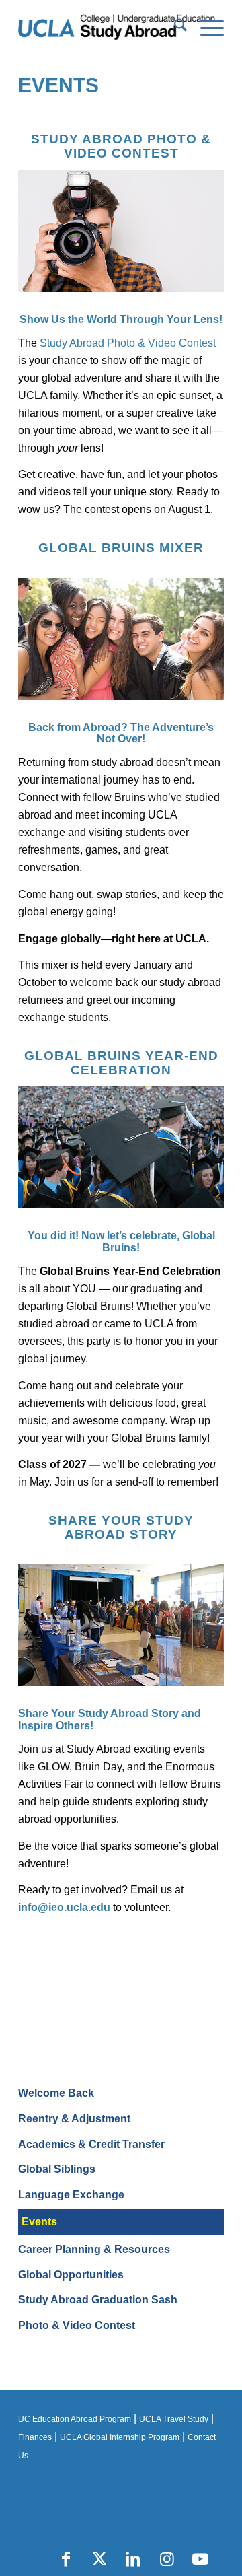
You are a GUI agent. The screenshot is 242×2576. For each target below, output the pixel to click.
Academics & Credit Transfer (91, 2144)
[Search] (174, 28)
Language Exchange (71, 2195)
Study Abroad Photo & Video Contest (128, 343)
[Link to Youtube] (200, 2559)
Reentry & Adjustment (74, 2119)
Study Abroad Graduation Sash (98, 2300)
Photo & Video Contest (77, 2325)
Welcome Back (56, 2093)
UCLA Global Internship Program (120, 2437)
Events (58, 85)
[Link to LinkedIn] (133, 2559)
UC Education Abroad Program (75, 2419)
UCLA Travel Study (174, 2419)
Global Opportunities (71, 2275)
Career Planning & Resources (94, 2249)
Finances (35, 2437)
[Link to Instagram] (167, 2559)
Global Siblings (57, 2169)
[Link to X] (99, 2559)
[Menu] (205, 28)
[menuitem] (174, 28)
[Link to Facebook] (66, 2559)
